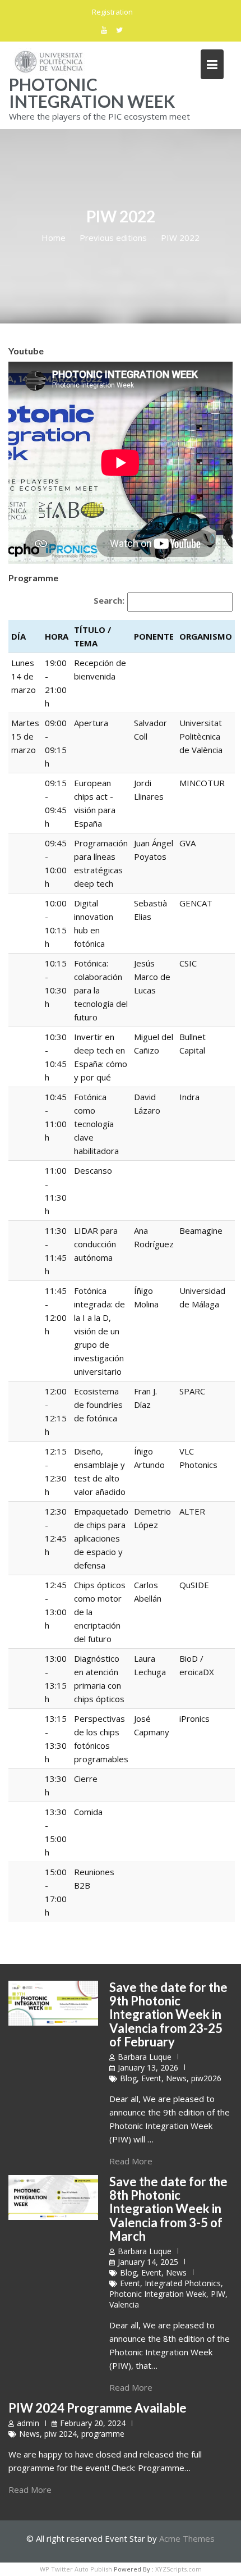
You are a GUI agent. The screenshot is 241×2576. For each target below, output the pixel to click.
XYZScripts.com (179, 2569)
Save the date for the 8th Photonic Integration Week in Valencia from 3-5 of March (168, 2209)
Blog (128, 2078)
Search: (109, 600)
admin (28, 2423)
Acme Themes (187, 2538)
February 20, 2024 (93, 2423)
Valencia (124, 2304)
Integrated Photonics (183, 2283)
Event (151, 2078)
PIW (218, 2294)
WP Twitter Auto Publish (76, 2569)
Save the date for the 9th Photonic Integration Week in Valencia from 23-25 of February (168, 2014)
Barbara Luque (145, 2057)
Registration (112, 12)
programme (103, 2434)
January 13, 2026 (148, 2067)
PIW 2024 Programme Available (98, 2408)
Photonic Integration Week (158, 2294)
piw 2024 (61, 2434)
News (176, 2078)
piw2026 (206, 2078)
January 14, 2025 (148, 2262)
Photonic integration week (92, 93)
